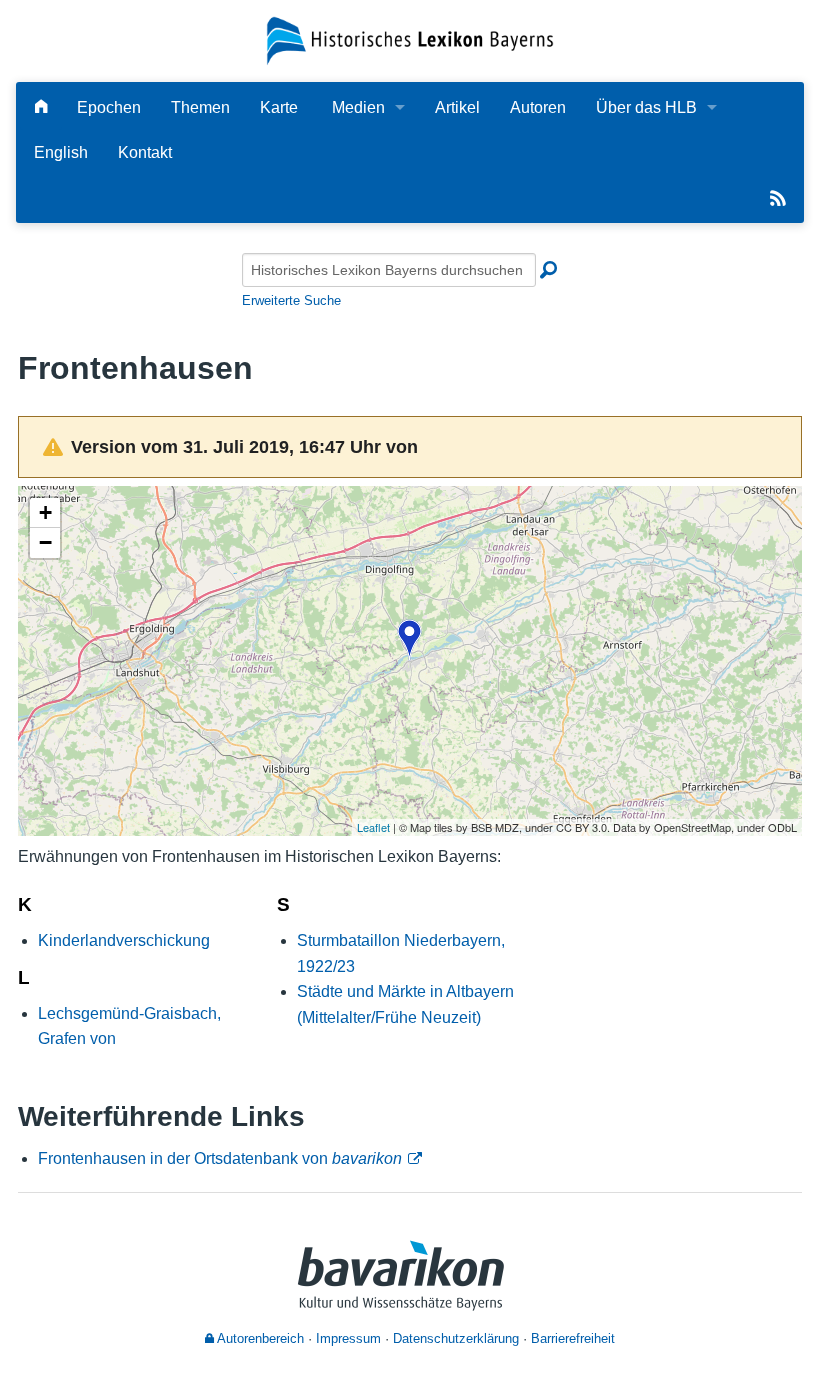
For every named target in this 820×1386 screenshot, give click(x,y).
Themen (200, 107)
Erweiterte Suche (291, 300)
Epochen (109, 107)
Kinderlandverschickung (124, 940)
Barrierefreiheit (573, 1338)
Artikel (457, 107)
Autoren (538, 107)
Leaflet (373, 827)
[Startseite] (409, 39)
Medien (358, 107)
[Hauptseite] (41, 107)
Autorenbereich (259, 1338)
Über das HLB (646, 107)
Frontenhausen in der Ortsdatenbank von (220, 1158)
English (61, 152)
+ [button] (45, 512)
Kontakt (145, 152)
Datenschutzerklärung (456, 1338)
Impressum (348, 1338)
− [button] (45, 542)
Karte (279, 107)
